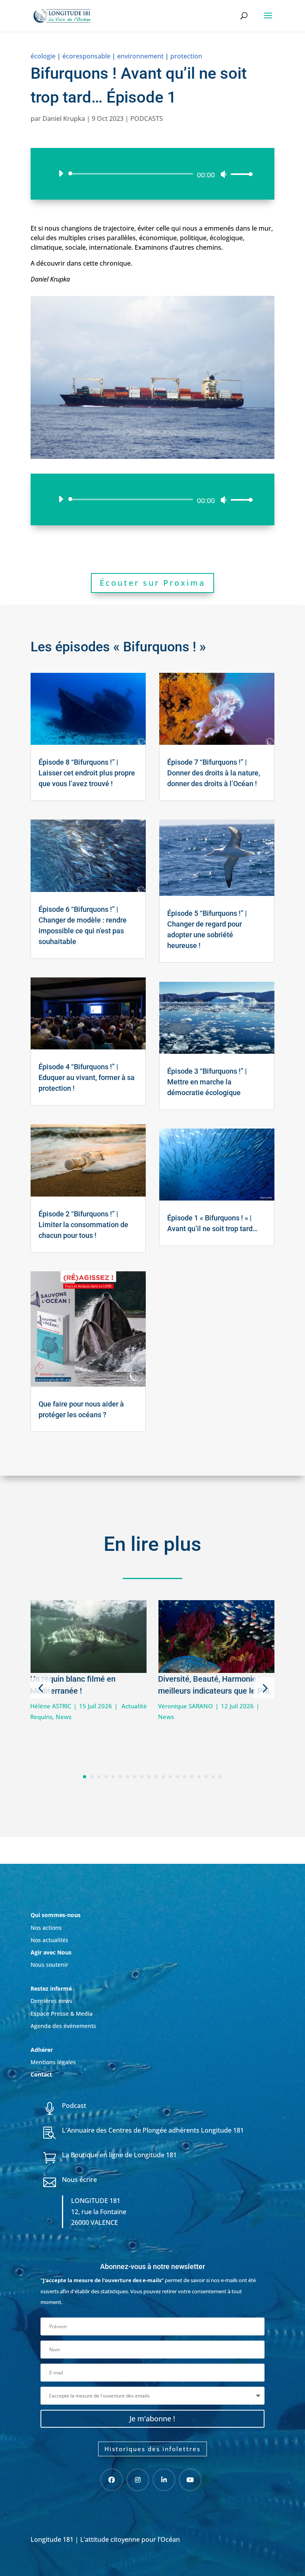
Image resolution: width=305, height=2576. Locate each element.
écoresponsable (86, 56)
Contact (41, 2074)
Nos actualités (49, 1940)
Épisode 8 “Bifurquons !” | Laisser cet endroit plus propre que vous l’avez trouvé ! (87, 773)
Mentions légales (53, 2062)
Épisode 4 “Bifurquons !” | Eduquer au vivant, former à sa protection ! (87, 1077)
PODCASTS (147, 119)
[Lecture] (61, 173)
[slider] (239, 174)
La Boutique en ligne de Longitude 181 (119, 2155)
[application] (152, 174)
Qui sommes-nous (56, 1915)
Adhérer (42, 2050)
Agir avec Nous (51, 1952)
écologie (43, 56)
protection (186, 56)
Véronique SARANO (185, 1706)
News (64, 1717)
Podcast (74, 2106)
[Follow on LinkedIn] (164, 2480)
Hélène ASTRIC (51, 1706)
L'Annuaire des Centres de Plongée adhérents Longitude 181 (153, 2130)
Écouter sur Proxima (152, 583)
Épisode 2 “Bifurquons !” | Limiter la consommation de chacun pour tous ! (83, 1225)
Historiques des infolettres (152, 2449)
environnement (140, 56)
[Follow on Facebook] (112, 2480)
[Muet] (224, 174)
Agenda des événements (63, 2026)
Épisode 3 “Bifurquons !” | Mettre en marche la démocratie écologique (207, 1082)
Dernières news (51, 2001)
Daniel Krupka (64, 119)
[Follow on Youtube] (190, 2480)
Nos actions (46, 1928)
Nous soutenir (49, 1965)
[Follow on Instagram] (138, 2480)
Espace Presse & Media (62, 2014)
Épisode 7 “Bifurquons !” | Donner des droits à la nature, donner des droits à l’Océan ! (214, 773)
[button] (41, 1688)
